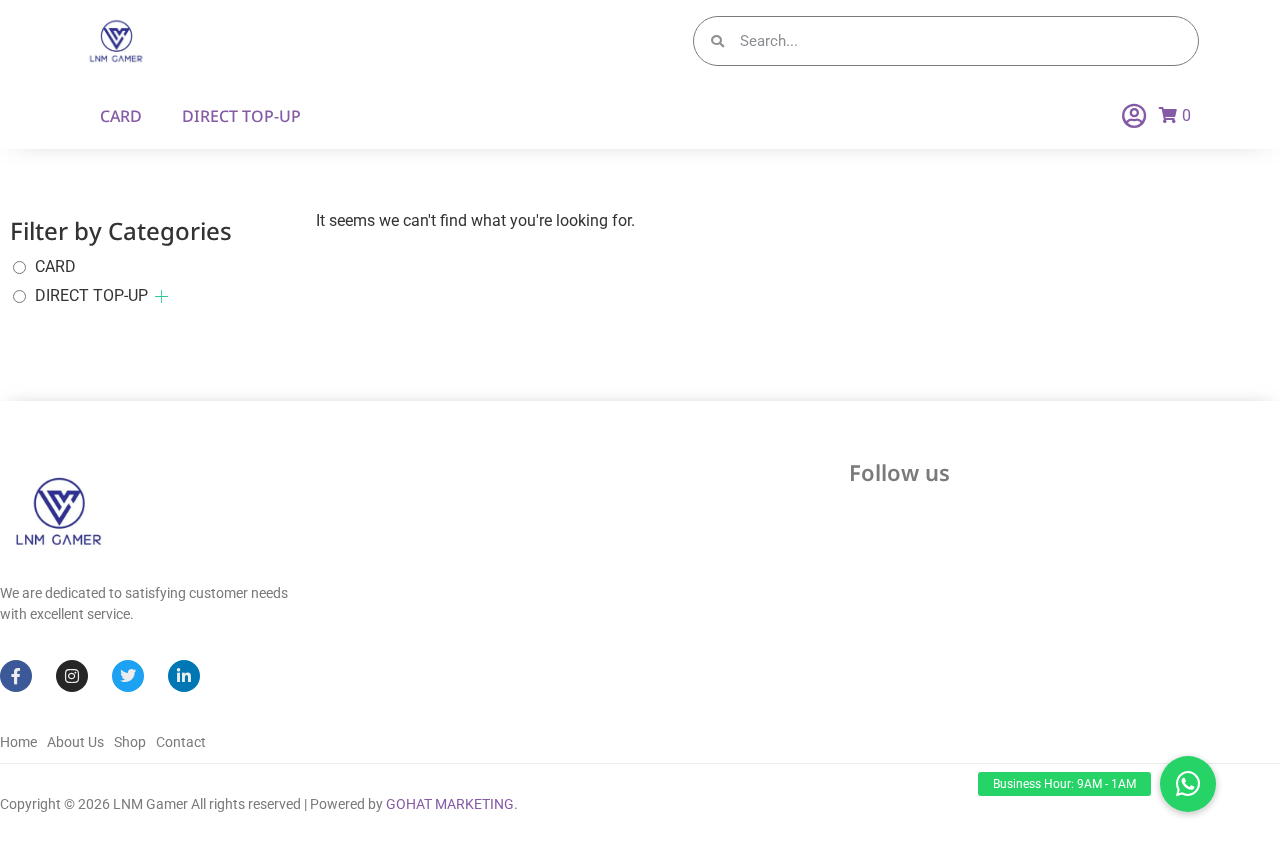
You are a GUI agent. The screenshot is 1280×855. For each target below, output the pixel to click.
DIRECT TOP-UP (241, 116)
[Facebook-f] (16, 676)
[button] (1188, 784)
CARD (121, 116)
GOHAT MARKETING (450, 804)
